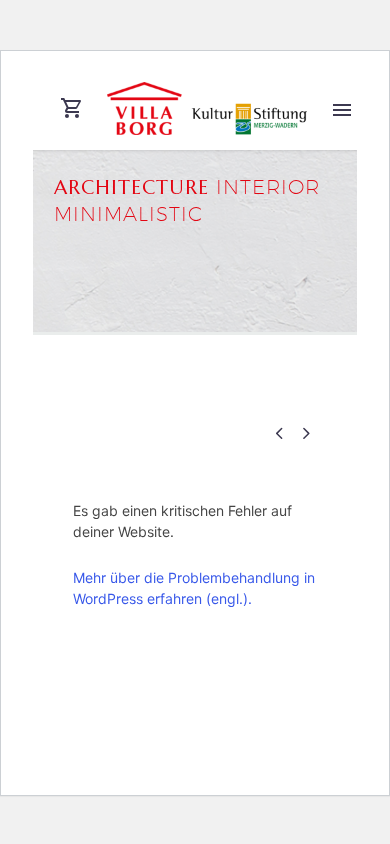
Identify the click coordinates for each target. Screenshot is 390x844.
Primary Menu (342, 110)
